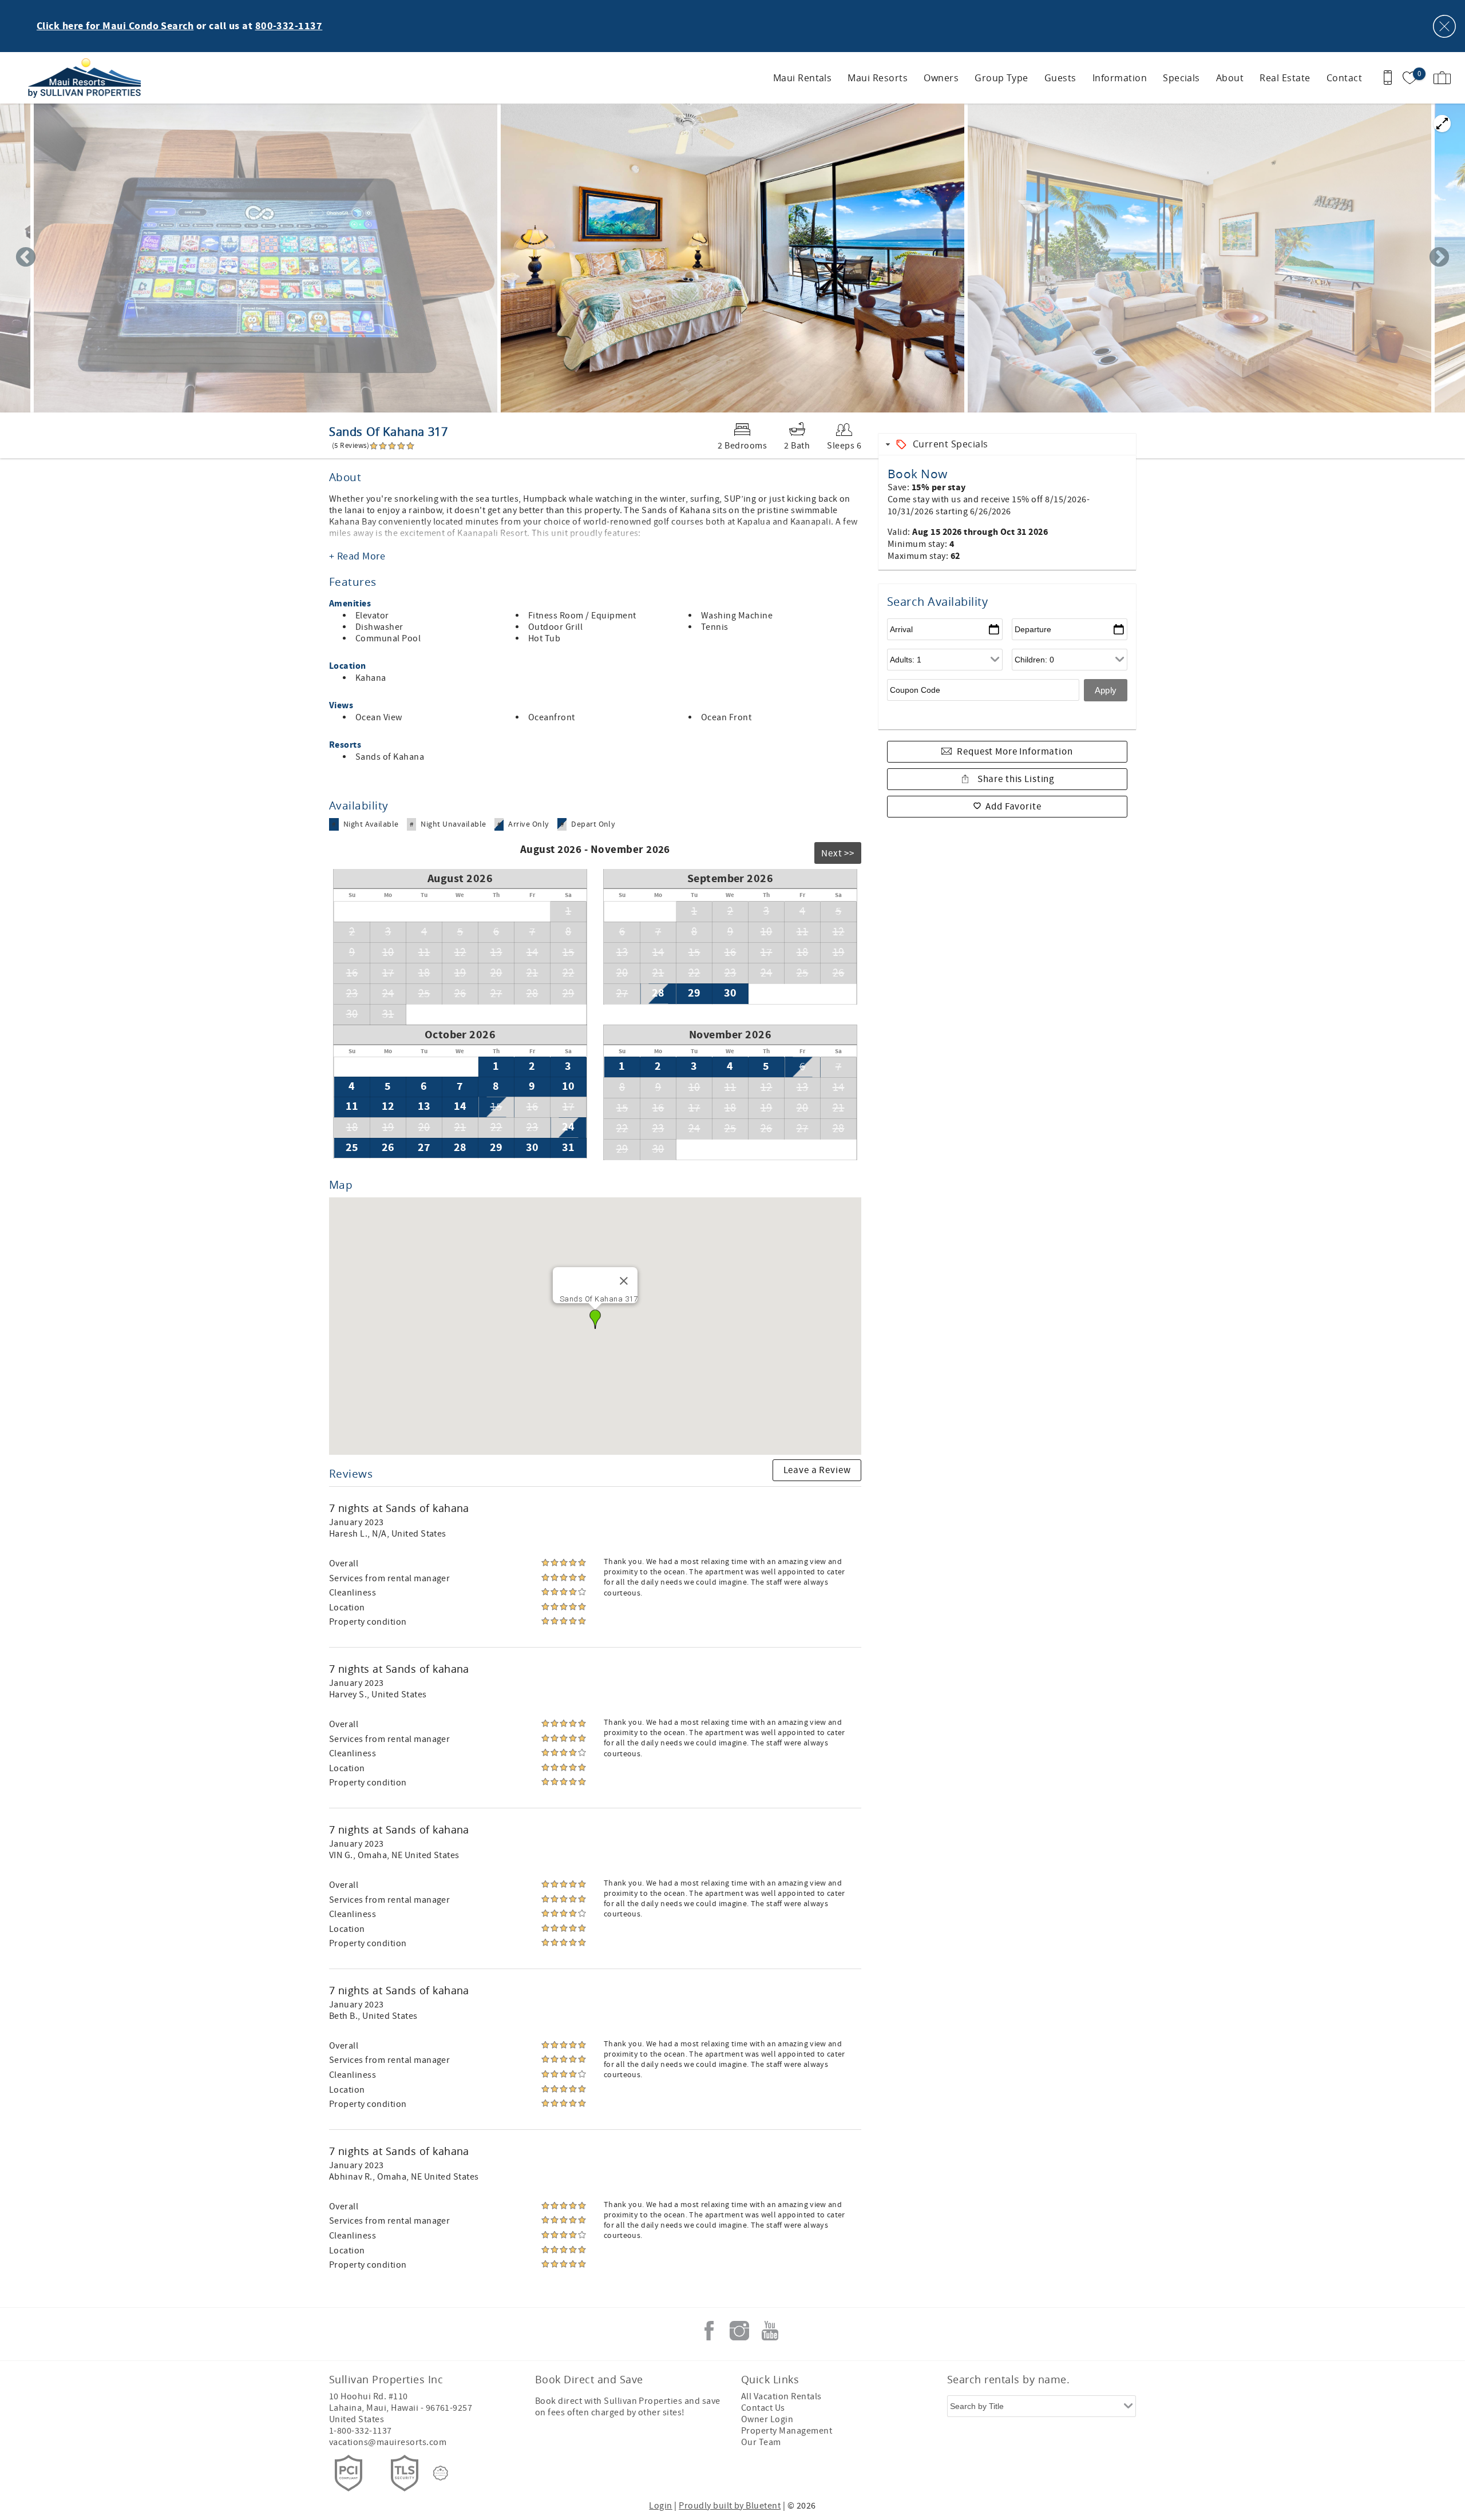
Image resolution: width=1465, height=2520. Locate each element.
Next (1439, 258)
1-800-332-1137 (361, 2431)
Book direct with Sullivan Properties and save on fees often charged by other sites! (628, 2407)
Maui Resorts (878, 78)
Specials (1181, 78)
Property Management (787, 2431)
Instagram (739, 2331)
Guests (1060, 78)
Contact (1344, 78)
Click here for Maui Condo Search (115, 26)
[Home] (87, 78)
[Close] (624, 1281)
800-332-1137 (289, 26)
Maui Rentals (803, 78)
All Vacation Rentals (781, 2396)
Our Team (761, 2442)
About (1230, 78)
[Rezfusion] (441, 2473)
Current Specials (951, 444)
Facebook (709, 2331)
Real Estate (1285, 78)
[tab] (1007, 444)
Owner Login (767, 2419)
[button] (595, 1319)
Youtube (770, 2331)
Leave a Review (817, 1470)
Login (660, 2506)
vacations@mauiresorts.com (388, 2442)
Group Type (1001, 78)
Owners (941, 78)
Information (1120, 78)
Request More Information (1015, 752)
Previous (26, 258)
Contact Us (763, 2408)
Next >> (838, 854)
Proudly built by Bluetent (730, 2506)
